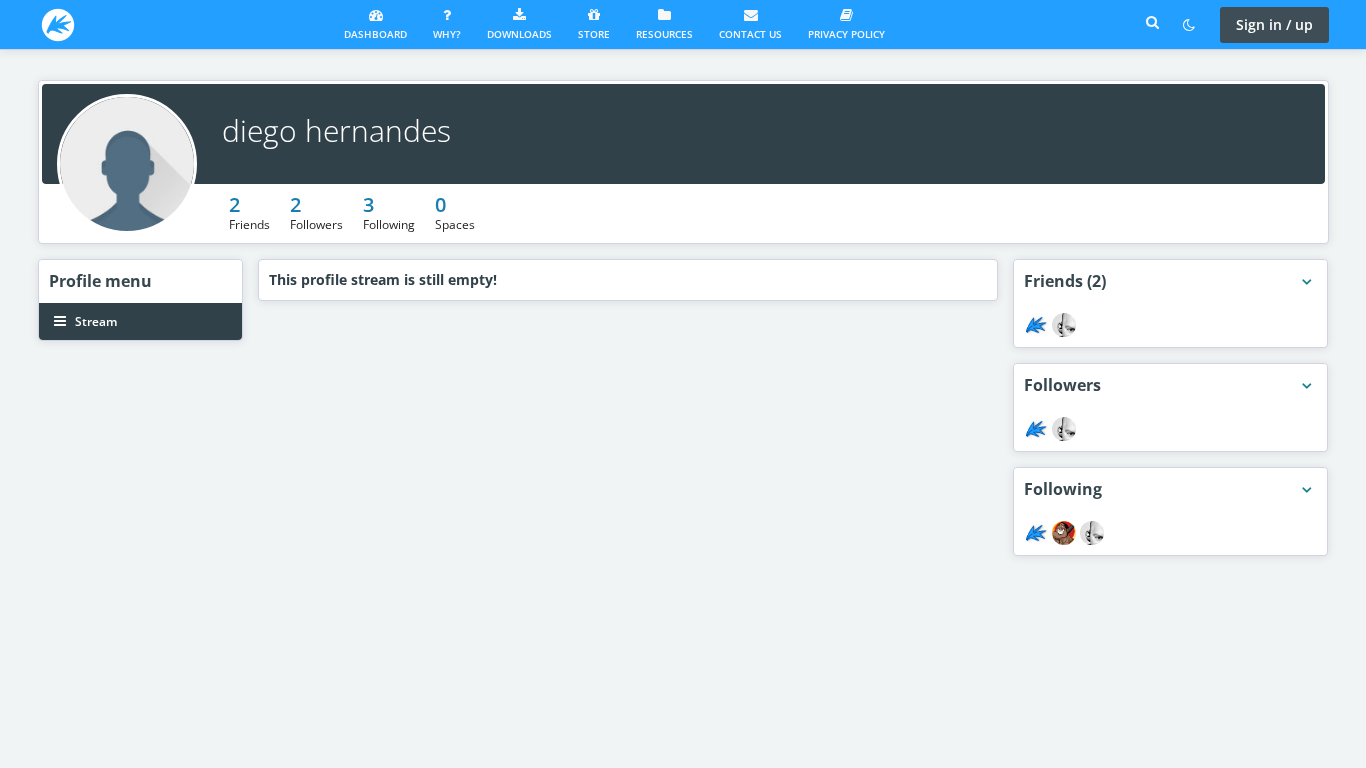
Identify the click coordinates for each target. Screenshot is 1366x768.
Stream (94, 321)
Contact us (750, 34)
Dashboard (375, 34)
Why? (447, 34)
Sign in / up (1274, 24)
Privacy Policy (846, 34)
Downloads (519, 34)
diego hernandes (336, 130)
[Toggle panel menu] (1307, 282)
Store (594, 34)
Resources (664, 34)
